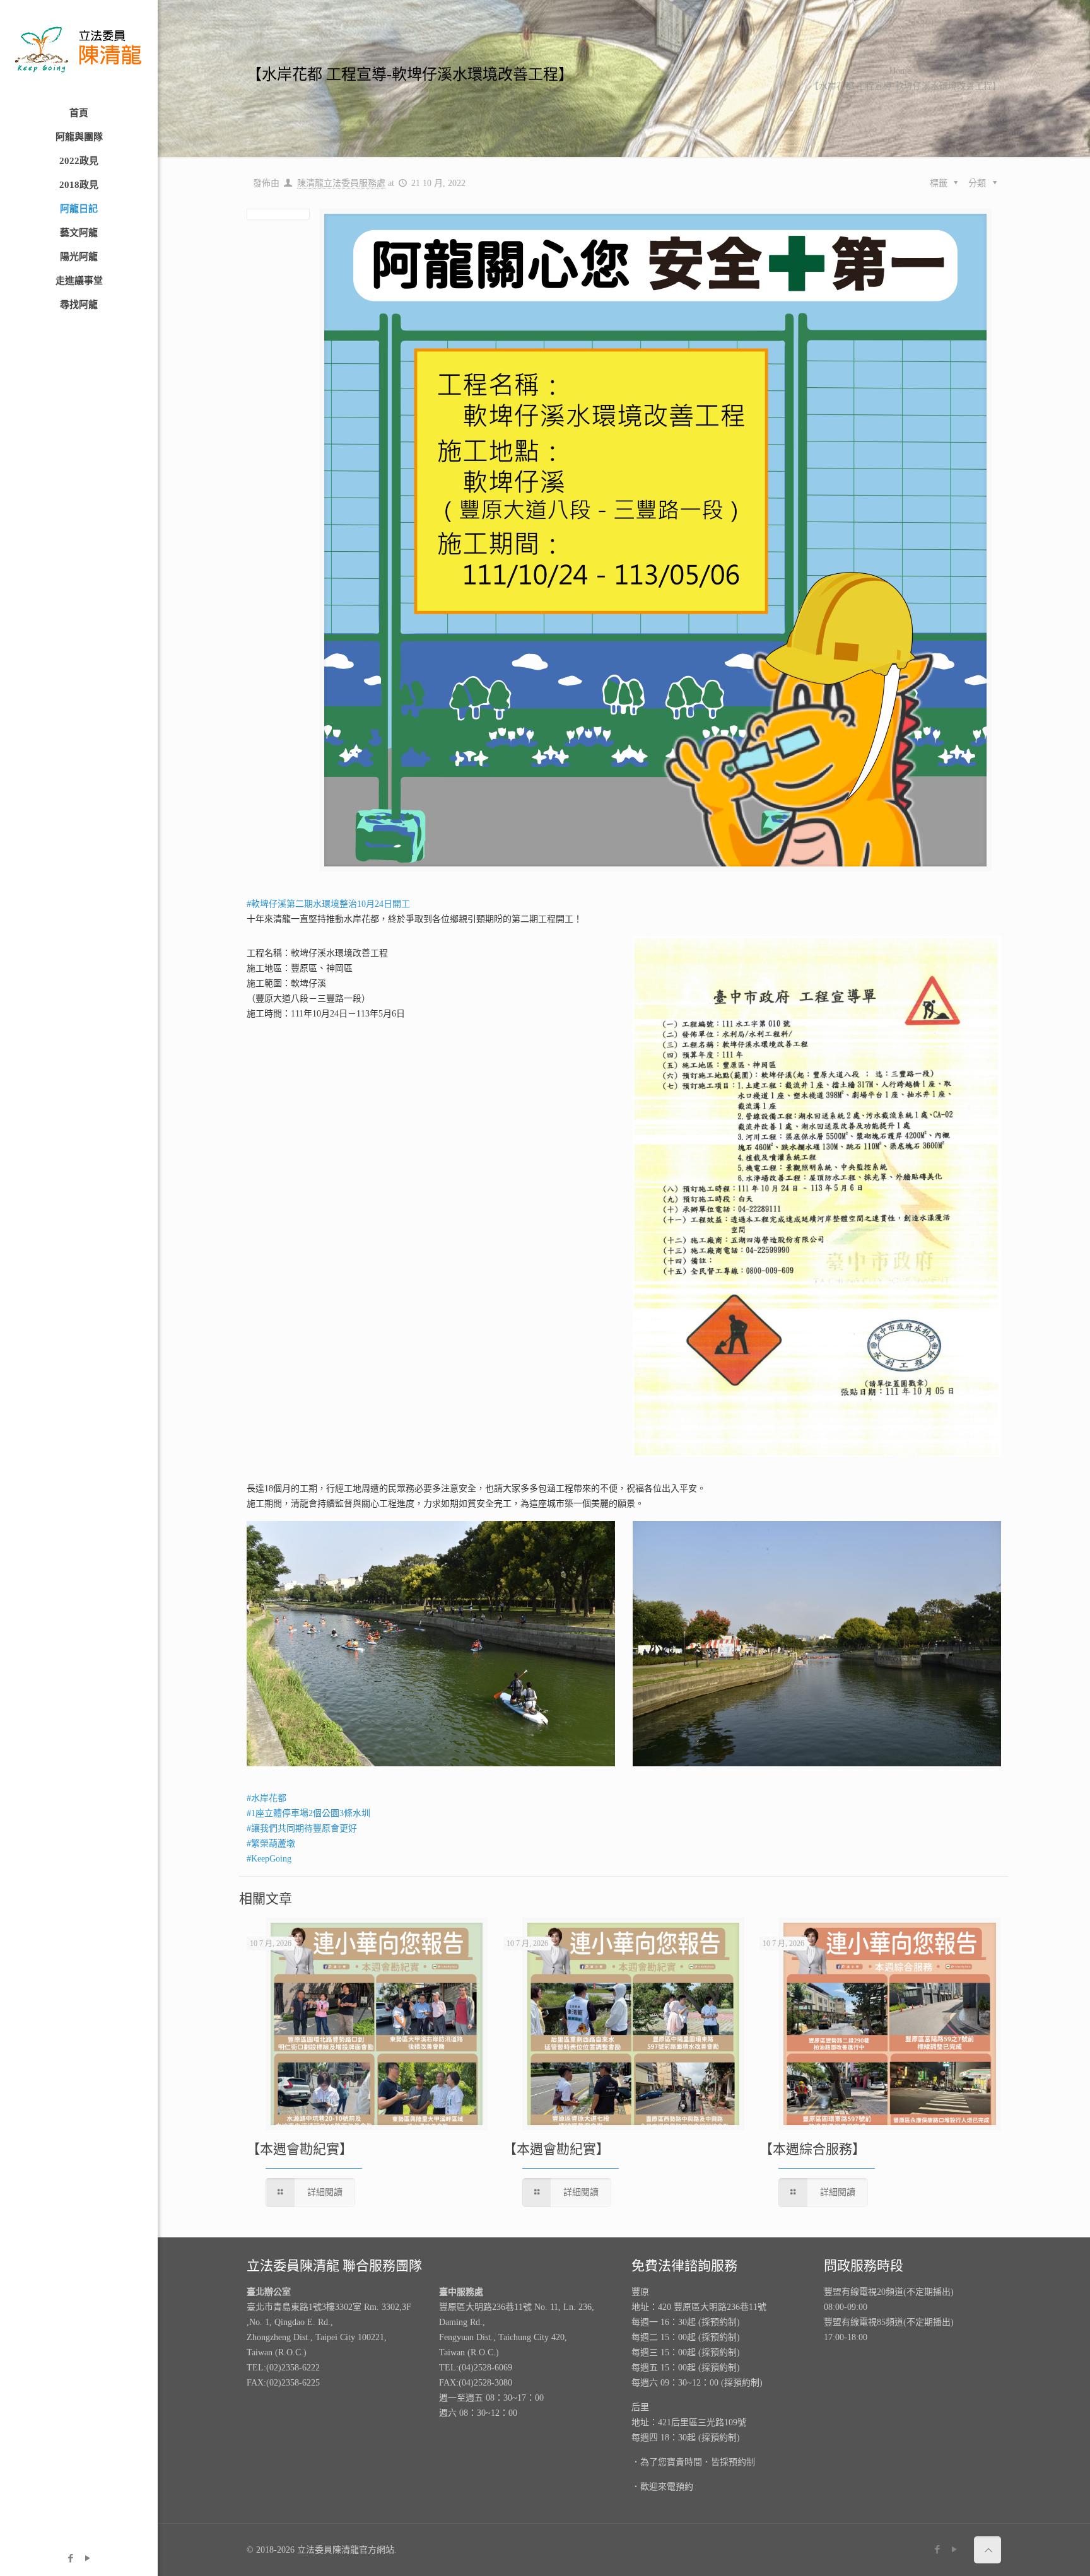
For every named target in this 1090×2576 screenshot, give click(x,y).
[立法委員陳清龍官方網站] (79, 50)
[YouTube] (87, 2558)
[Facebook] (70, 2558)
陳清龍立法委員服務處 (341, 183)
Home (900, 71)
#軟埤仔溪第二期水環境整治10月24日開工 (328, 904)
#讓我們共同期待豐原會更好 (302, 1828)
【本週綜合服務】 (812, 2149)
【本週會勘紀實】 (300, 2149)
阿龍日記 (956, 71)
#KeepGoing (269, 1859)
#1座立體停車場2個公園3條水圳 (308, 1813)
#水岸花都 (267, 1798)
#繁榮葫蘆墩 (271, 1844)
